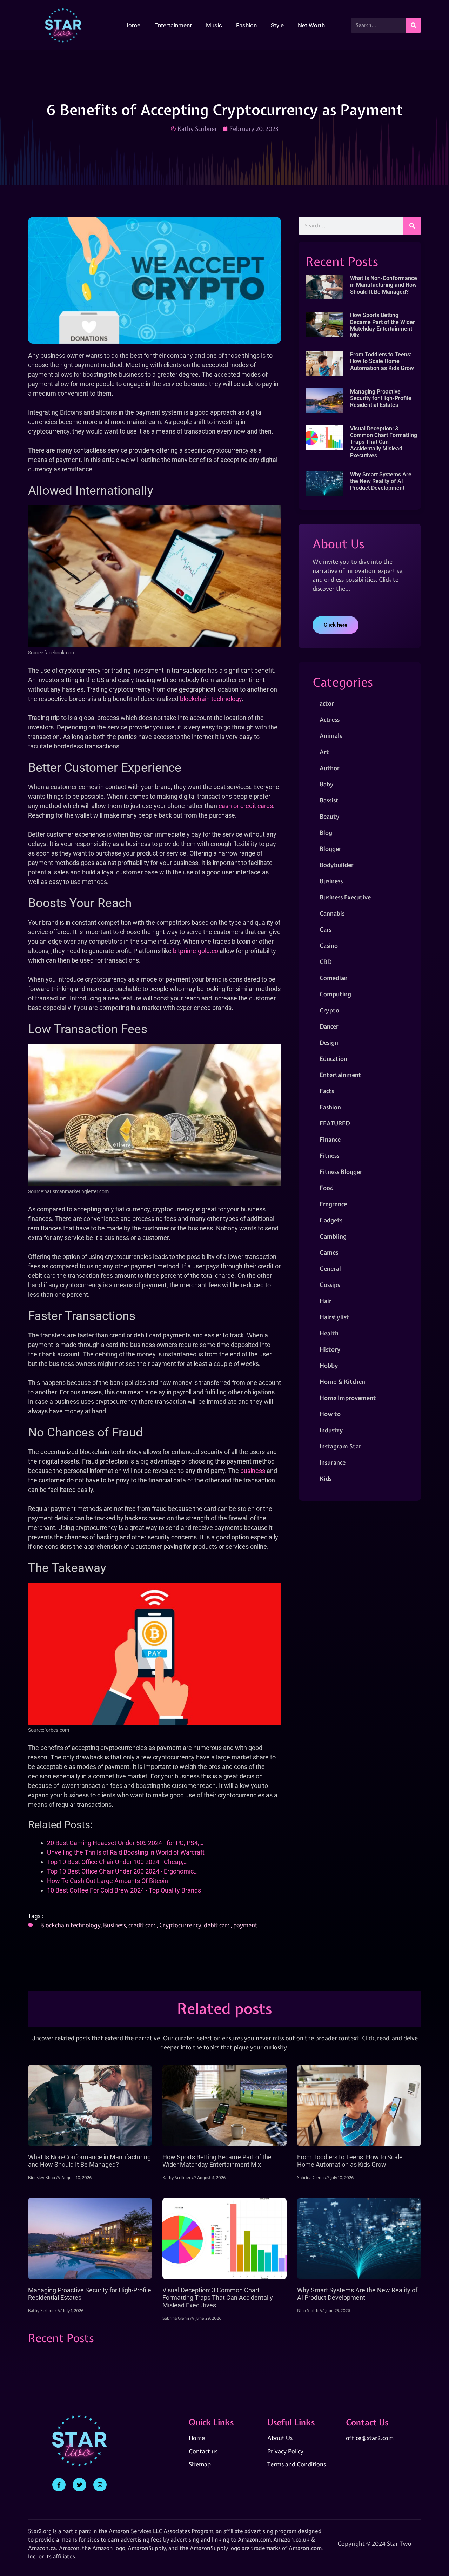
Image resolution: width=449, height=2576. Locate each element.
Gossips (330, 1285)
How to (330, 1414)
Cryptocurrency (180, 1925)
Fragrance (333, 1204)
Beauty (330, 816)
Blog (326, 833)
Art (324, 752)
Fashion (246, 25)
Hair (326, 1301)
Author (330, 768)
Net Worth (311, 25)
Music (214, 25)
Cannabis (332, 913)
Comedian (334, 978)
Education (333, 1059)
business (253, 1471)
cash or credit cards (246, 806)
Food (327, 1188)
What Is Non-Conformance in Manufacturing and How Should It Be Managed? (384, 285)
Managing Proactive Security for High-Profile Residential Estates (381, 398)
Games (329, 1252)
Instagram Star (340, 1446)
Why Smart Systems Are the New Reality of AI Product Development (381, 481)
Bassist (329, 800)
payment (245, 1925)
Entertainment (173, 25)
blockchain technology (211, 699)
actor (327, 703)
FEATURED (335, 1123)
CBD (326, 962)
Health (329, 1333)
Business (115, 1925)
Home (132, 25)
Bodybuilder (337, 865)
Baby (327, 784)
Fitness (329, 1155)
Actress (330, 719)
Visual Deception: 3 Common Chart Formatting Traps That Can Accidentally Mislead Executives (384, 442)
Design (329, 1042)
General (330, 1269)
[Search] (414, 25)
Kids (326, 1478)
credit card (143, 1925)
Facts (327, 1091)
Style (277, 25)
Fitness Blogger (341, 1172)
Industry (331, 1430)
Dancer (329, 1026)
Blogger (330, 849)
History (330, 1349)
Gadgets (331, 1220)
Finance (330, 1139)
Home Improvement (348, 1398)
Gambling (333, 1236)
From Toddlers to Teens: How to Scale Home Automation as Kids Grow (382, 361)
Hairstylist (334, 1317)
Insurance (333, 1462)
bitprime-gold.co (196, 951)
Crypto (329, 1010)
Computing (335, 994)
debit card (217, 1925)
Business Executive (345, 897)
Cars (326, 929)
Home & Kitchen (342, 1382)
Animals (331, 736)
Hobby (329, 1365)
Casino (329, 946)
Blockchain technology (71, 1925)
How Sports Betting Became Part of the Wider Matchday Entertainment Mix (383, 325)
